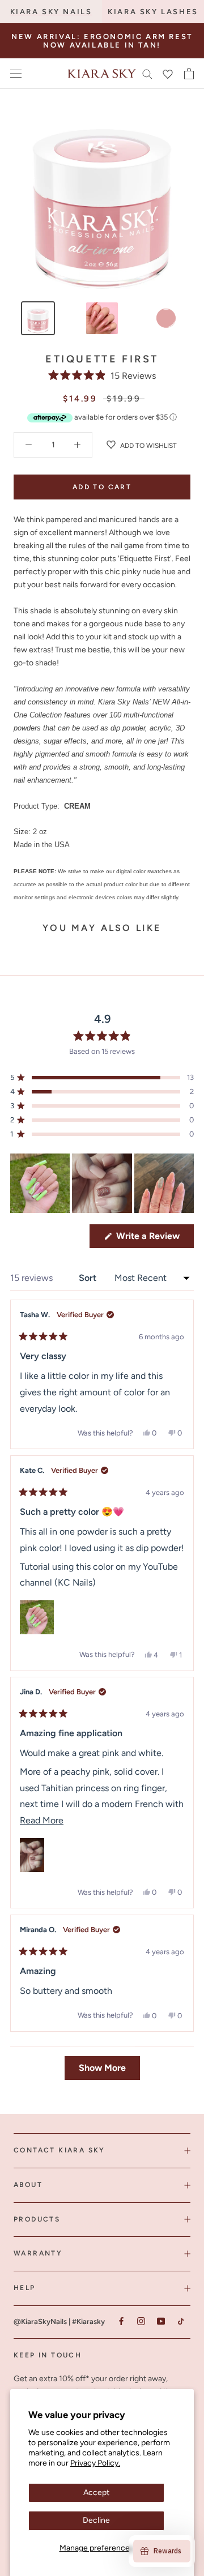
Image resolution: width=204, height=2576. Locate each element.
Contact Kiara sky (59, 2150)
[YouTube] (161, 2321)
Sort (89, 1278)
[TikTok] (180, 2321)
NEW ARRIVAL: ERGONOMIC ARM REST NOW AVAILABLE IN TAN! (102, 41)
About (28, 2185)
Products (37, 2219)
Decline (96, 2520)
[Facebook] (121, 2321)
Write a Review (154, 1239)
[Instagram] (141, 2321)
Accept (96, 2492)
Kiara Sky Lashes (153, 12)
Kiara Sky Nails (51, 12)
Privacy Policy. (95, 2463)
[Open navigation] (16, 74)
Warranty (38, 2253)
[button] (102, 376)
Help (25, 2288)
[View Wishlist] (168, 74)
